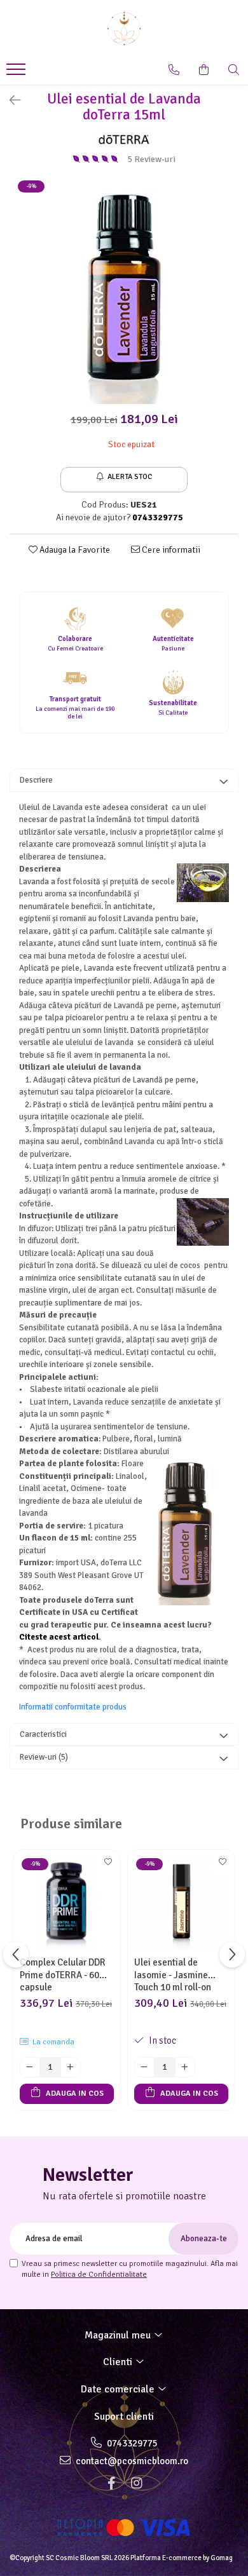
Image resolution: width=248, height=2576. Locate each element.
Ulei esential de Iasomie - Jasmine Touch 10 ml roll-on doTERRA (173, 1974)
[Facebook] (111, 2484)
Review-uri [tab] (44, 1757)
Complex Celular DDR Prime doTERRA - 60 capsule (63, 1974)
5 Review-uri (151, 159)
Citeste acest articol (59, 1637)
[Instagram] (137, 2484)
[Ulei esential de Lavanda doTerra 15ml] (124, 291)
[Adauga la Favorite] (107, 1866)
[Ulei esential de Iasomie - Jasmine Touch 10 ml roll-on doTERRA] (181, 1903)
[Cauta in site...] (234, 70)
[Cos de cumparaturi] (204, 70)
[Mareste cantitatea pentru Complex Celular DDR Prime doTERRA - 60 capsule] (71, 2067)
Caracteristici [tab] (43, 1734)
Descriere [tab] (36, 780)
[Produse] (17, 73)
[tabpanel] (124, 291)
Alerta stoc (130, 477)
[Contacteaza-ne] (174, 70)
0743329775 (131, 2443)
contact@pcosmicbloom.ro (131, 2461)
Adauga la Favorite (74, 550)
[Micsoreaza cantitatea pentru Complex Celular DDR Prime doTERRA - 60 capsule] (30, 2067)
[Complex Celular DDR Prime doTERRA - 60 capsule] (67, 1903)
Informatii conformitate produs (73, 1707)
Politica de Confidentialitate (99, 2275)
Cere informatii (170, 550)
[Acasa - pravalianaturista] (124, 29)
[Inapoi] (10, 101)
